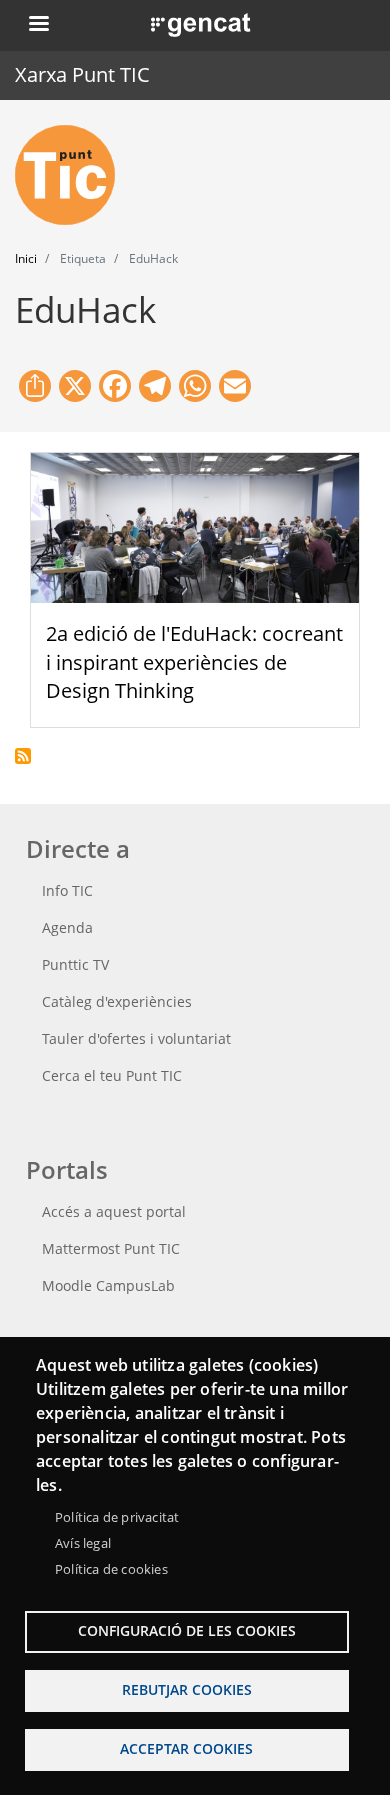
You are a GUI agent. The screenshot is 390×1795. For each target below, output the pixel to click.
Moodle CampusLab (108, 1285)
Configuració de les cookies (187, 1630)
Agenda (67, 927)
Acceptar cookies (186, 1748)
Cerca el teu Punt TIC (112, 1075)
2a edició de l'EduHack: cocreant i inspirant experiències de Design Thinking (194, 662)
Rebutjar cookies (187, 1689)
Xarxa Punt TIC (82, 74)
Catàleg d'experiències (117, 1001)
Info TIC (67, 890)
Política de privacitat (117, 1517)
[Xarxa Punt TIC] (73, 175)
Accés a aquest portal (114, 1211)
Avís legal (83, 1543)
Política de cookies (111, 1569)
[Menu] (38, 25)
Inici (26, 258)
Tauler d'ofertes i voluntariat (136, 1038)
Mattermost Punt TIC (111, 1248)
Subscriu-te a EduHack (23, 756)
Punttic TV (75, 964)
